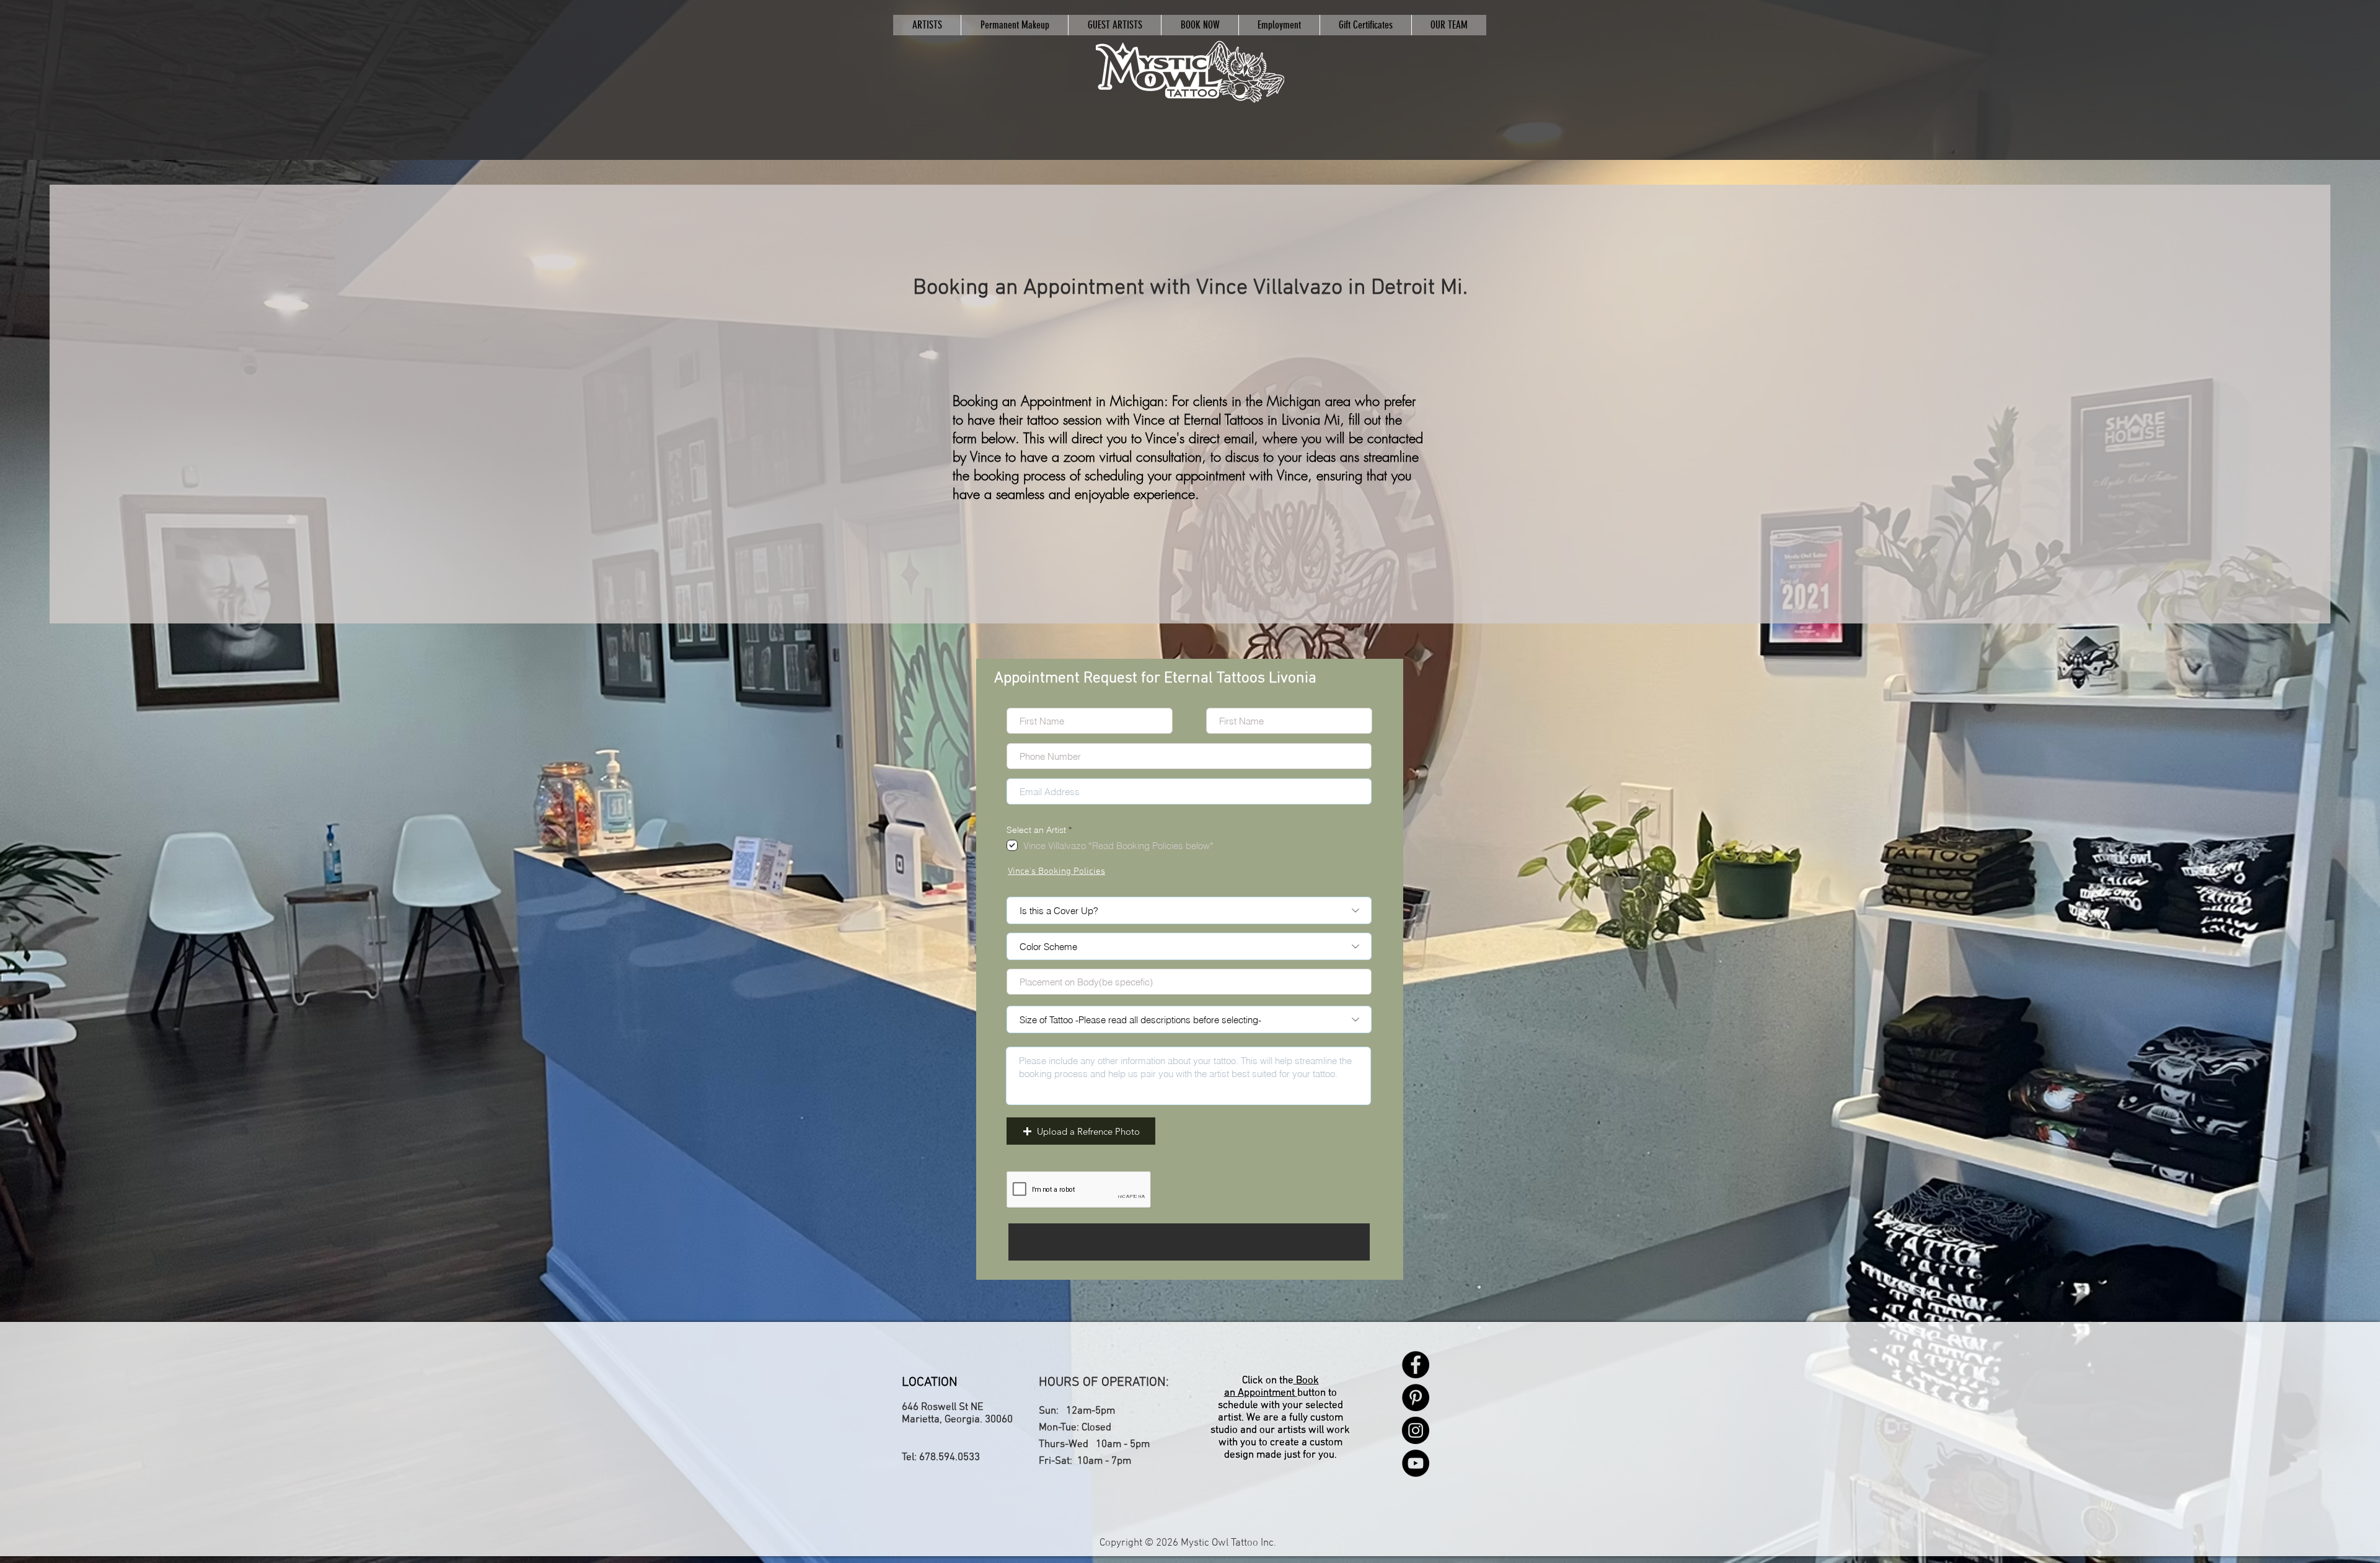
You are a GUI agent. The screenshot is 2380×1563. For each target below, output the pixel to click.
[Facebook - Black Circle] (1416, 1365)
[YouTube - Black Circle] (1416, 1463)
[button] (1081, 1131)
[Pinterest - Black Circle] (1416, 1398)
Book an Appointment (1272, 1387)
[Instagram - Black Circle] (1416, 1430)
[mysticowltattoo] (1190, 72)
